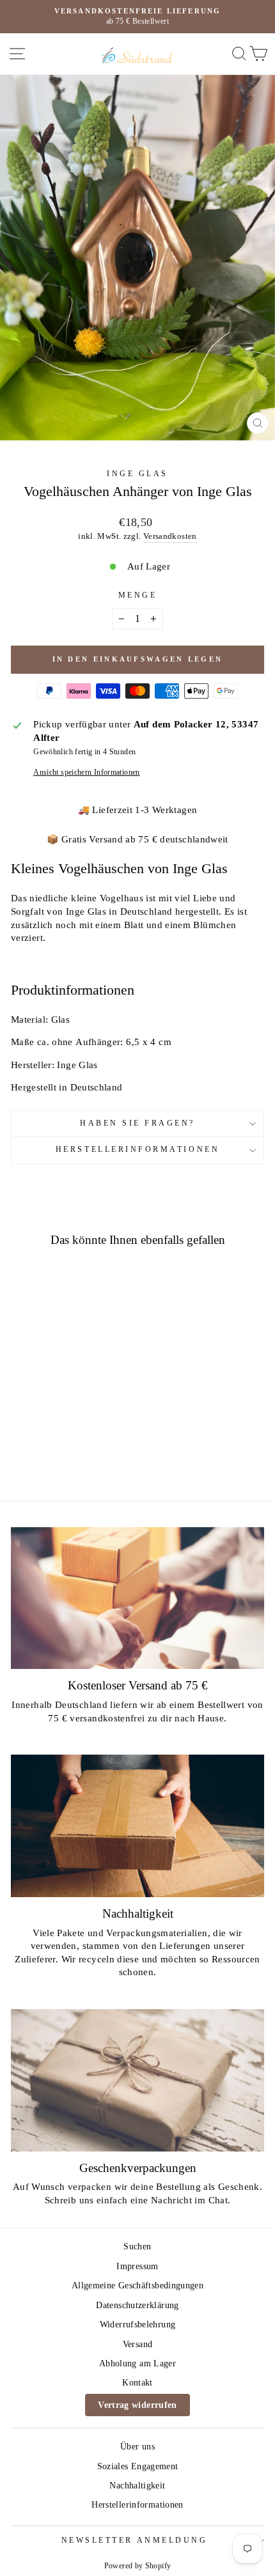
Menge (138, 595)
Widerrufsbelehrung (138, 2324)
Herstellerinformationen (137, 1150)
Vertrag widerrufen (137, 2405)
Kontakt (137, 2383)
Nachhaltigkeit (137, 2486)
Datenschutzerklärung (137, 2305)
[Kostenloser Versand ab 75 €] (137, 1598)
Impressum (137, 2266)
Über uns (137, 2447)
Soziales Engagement (138, 2466)
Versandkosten (170, 536)
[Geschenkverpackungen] (137, 2080)
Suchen (137, 2246)
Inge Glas (137, 474)
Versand (138, 2344)
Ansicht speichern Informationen (86, 772)
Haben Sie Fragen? (137, 1123)
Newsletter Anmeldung (135, 2541)
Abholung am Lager (137, 2363)
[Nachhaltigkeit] (137, 1826)
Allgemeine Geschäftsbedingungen (137, 2285)
